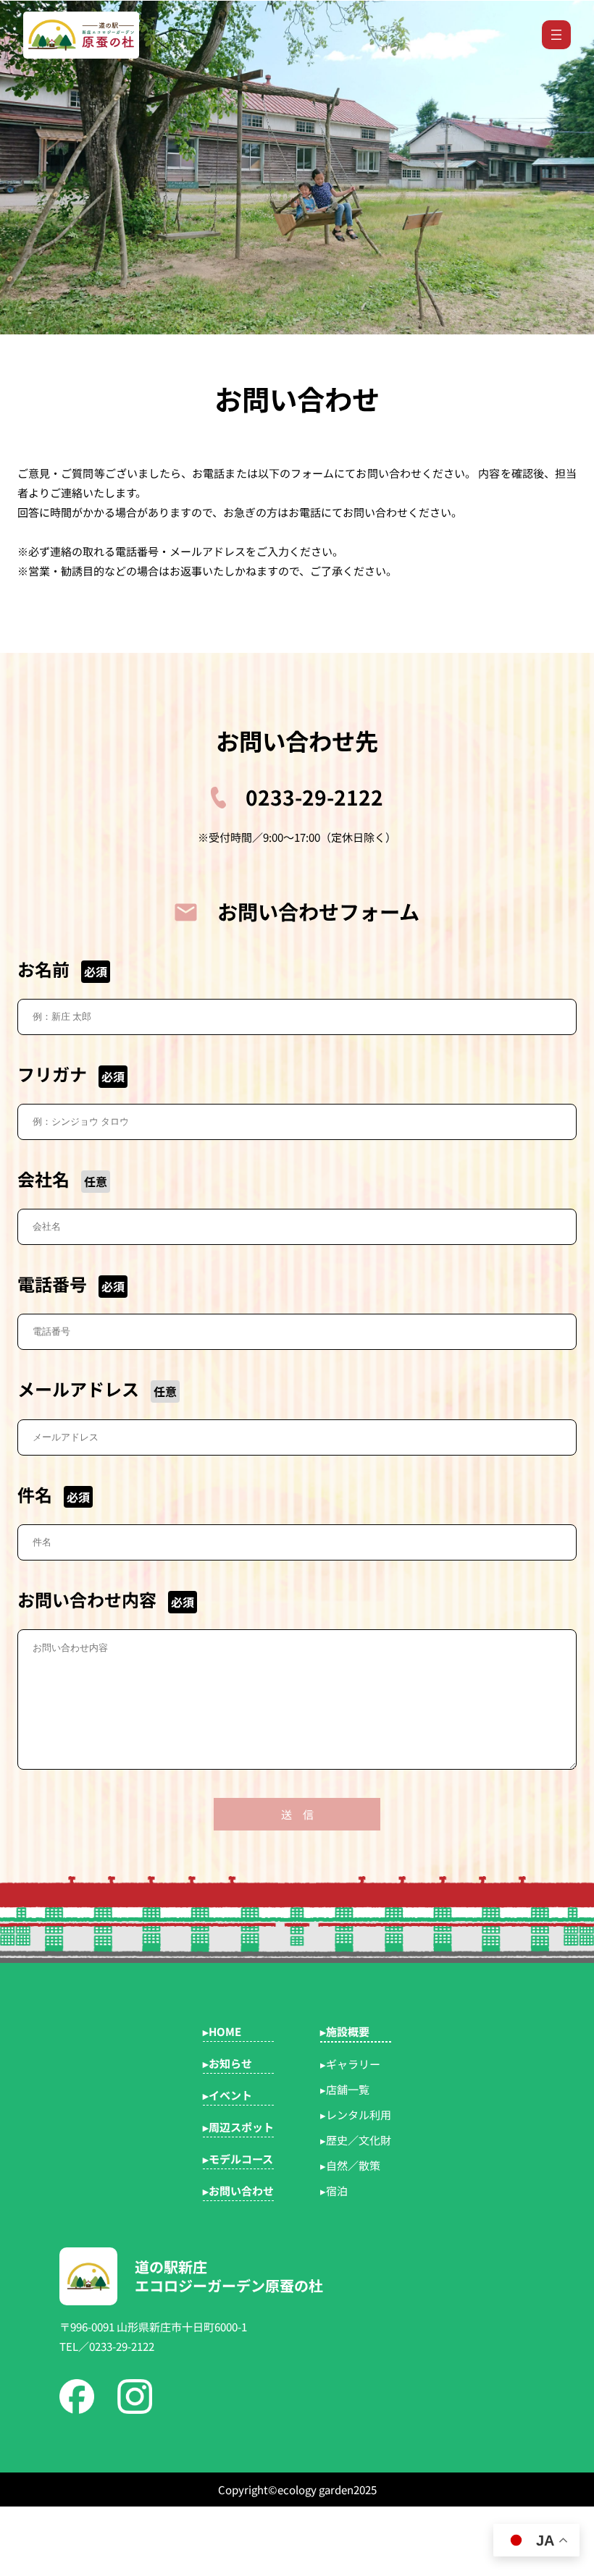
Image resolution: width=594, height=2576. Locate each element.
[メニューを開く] (556, 35)
